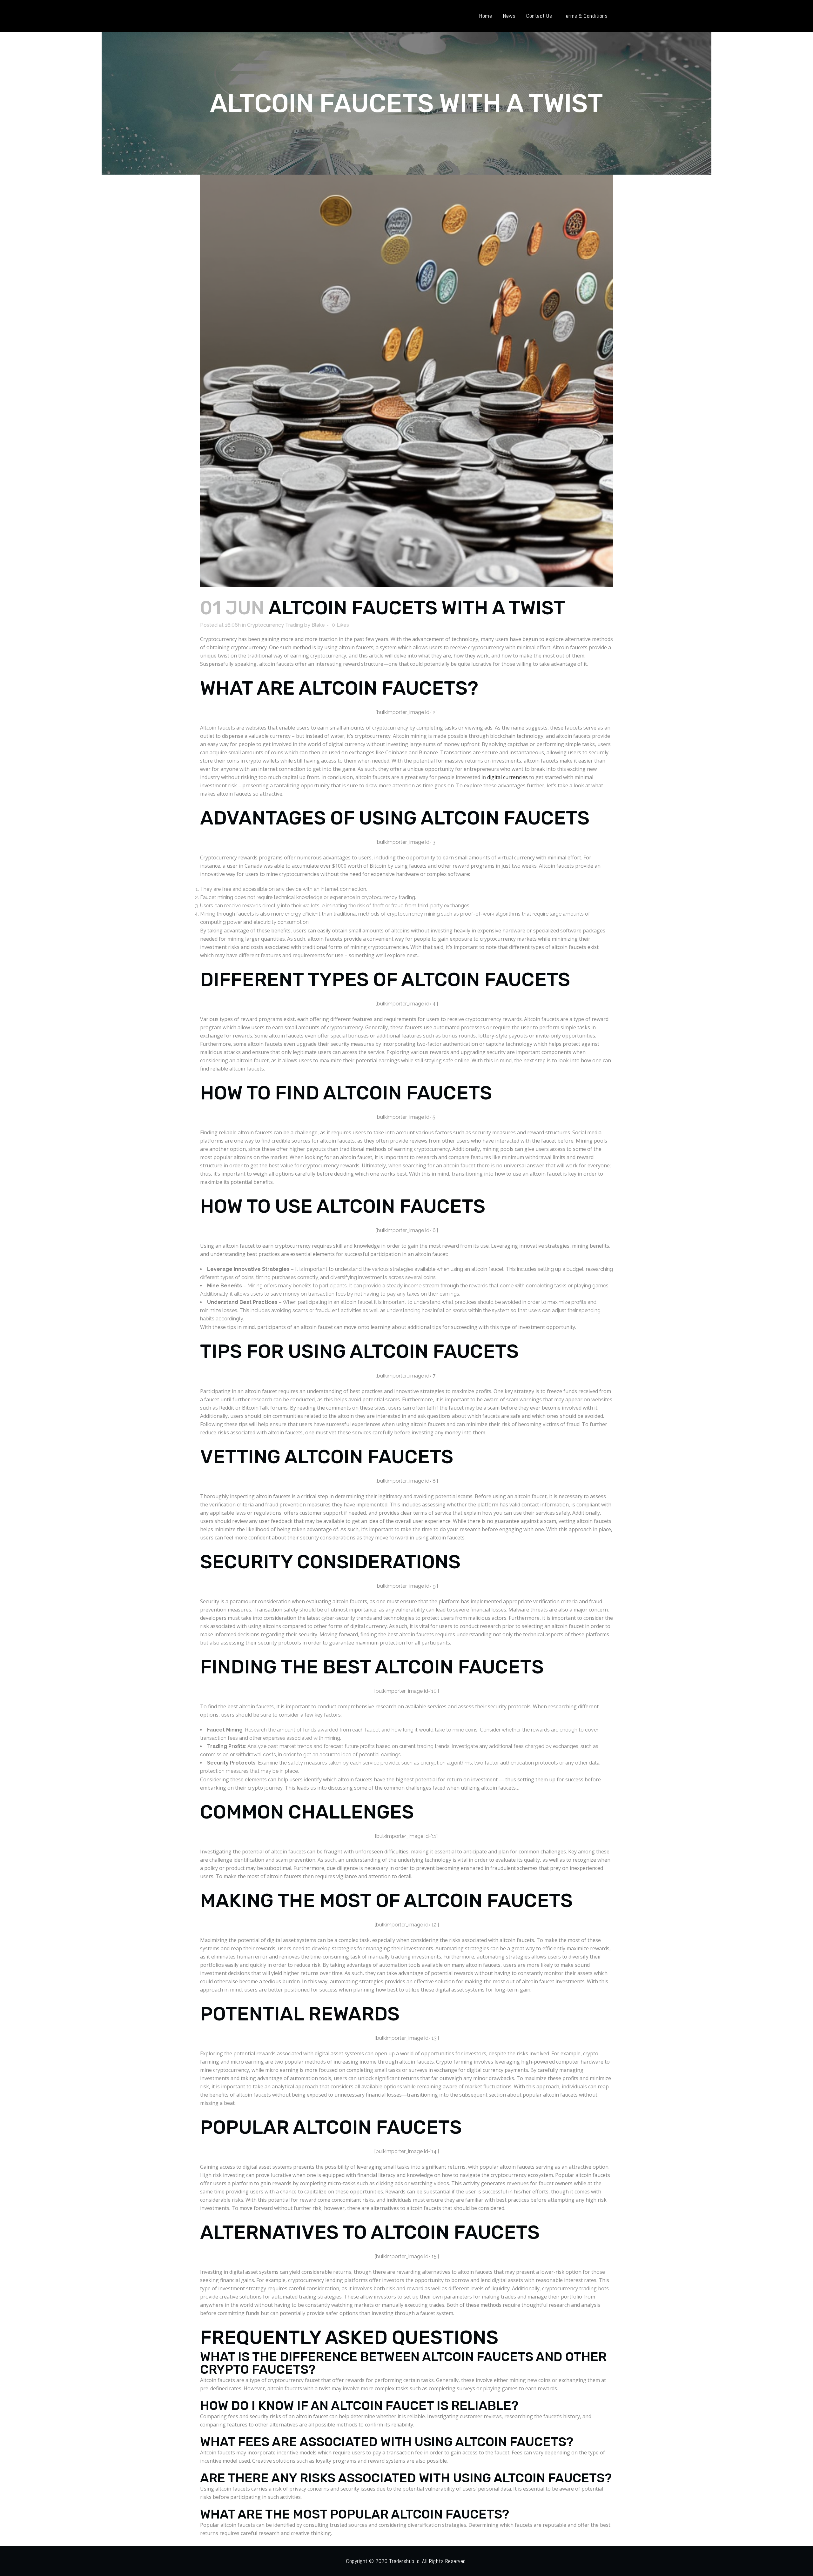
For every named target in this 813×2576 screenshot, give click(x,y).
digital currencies (507, 777)
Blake (318, 625)
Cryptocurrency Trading (275, 625)
